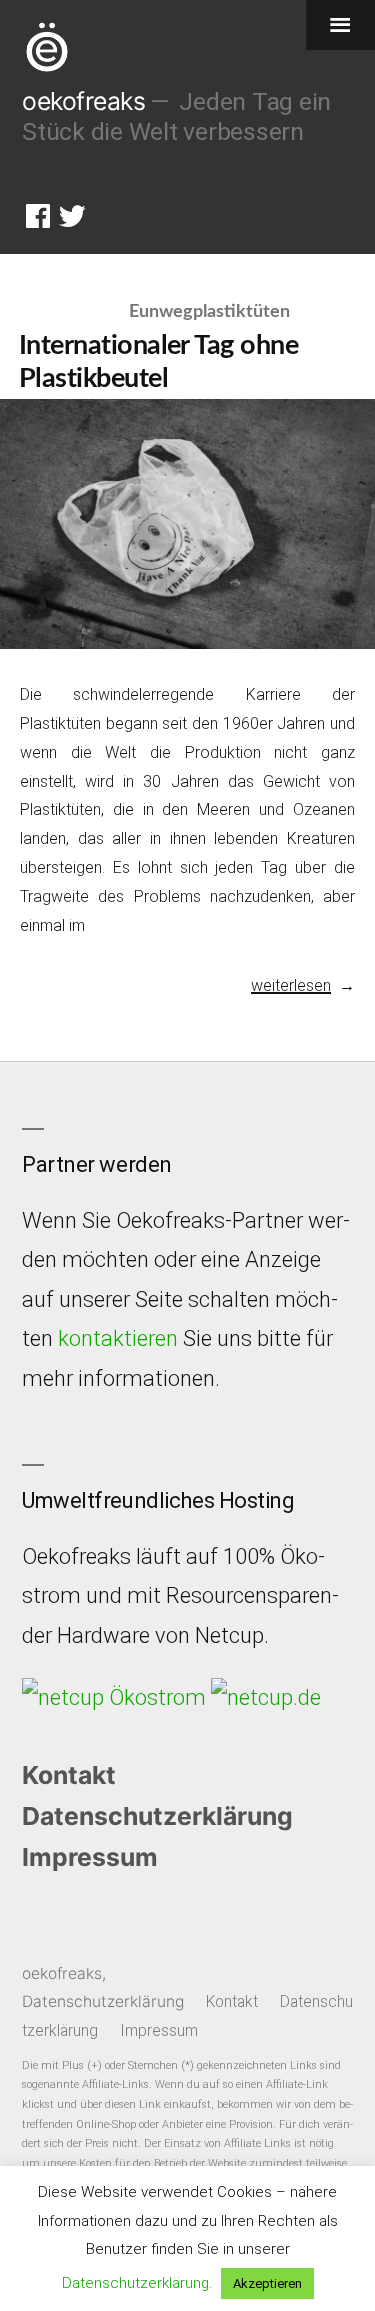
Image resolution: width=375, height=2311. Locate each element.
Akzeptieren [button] (267, 2283)
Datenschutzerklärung (157, 1816)
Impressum (90, 1857)
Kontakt (69, 1775)
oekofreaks (83, 101)
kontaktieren (118, 1338)
